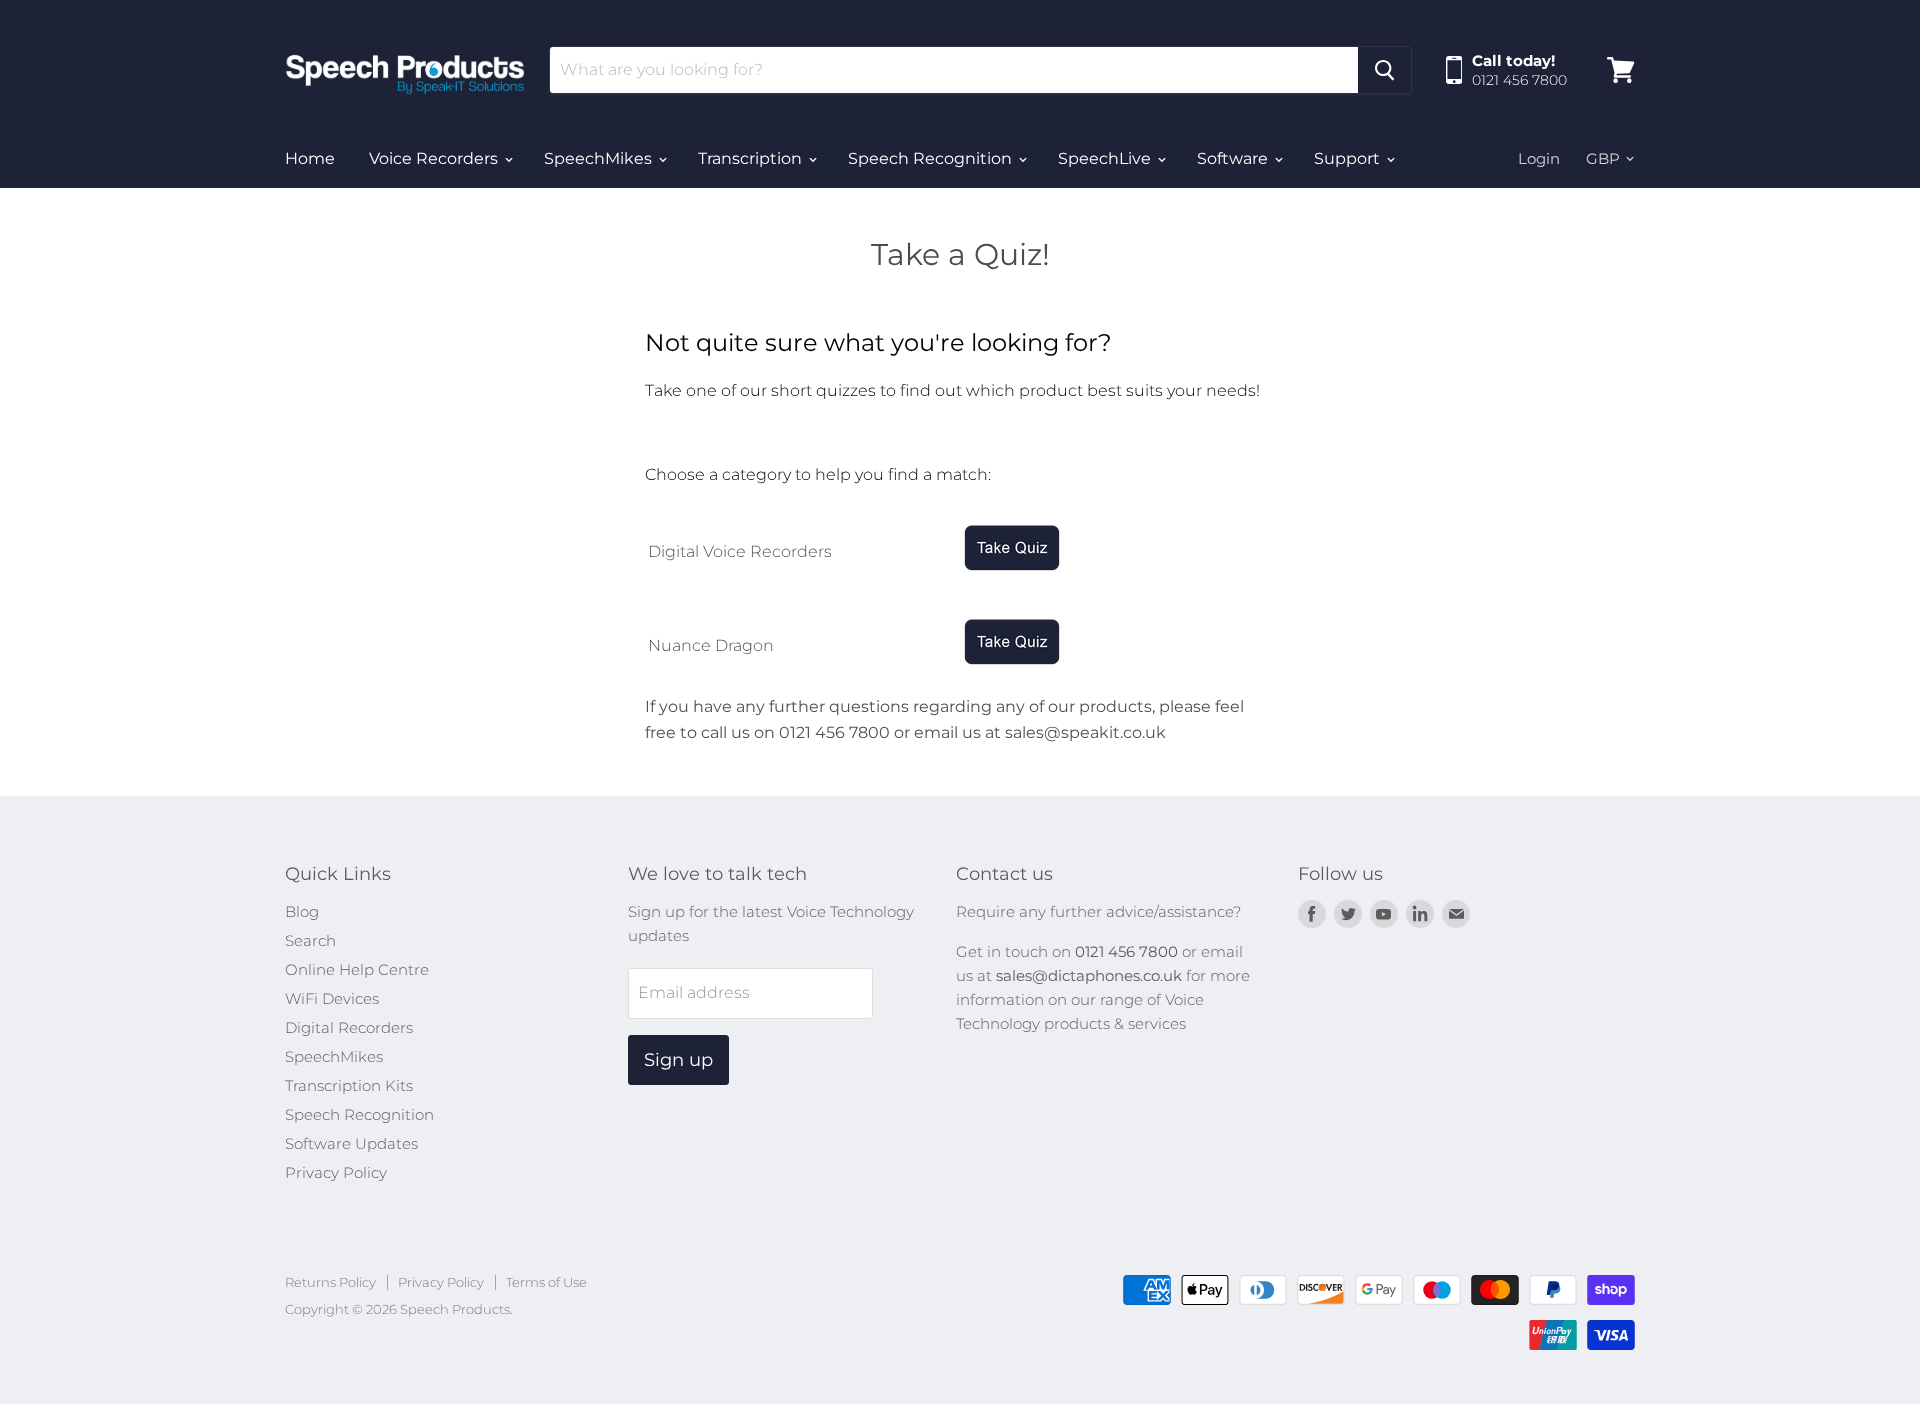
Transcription (752, 158)
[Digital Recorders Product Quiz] (1012, 583)
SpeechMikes (600, 158)
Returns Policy (330, 1282)
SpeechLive (1106, 158)
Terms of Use (546, 1282)
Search (310, 940)
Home (310, 158)
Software (1234, 158)
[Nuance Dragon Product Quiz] (1012, 677)
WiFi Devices (332, 998)
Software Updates (351, 1143)
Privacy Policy (336, 1172)
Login (1539, 158)
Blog (302, 911)
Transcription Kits (349, 1085)
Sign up (678, 1060)
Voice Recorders (435, 158)
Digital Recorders (349, 1027)
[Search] (1384, 70)
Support (1349, 158)
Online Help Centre (357, 969)
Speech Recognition (932, 158)
